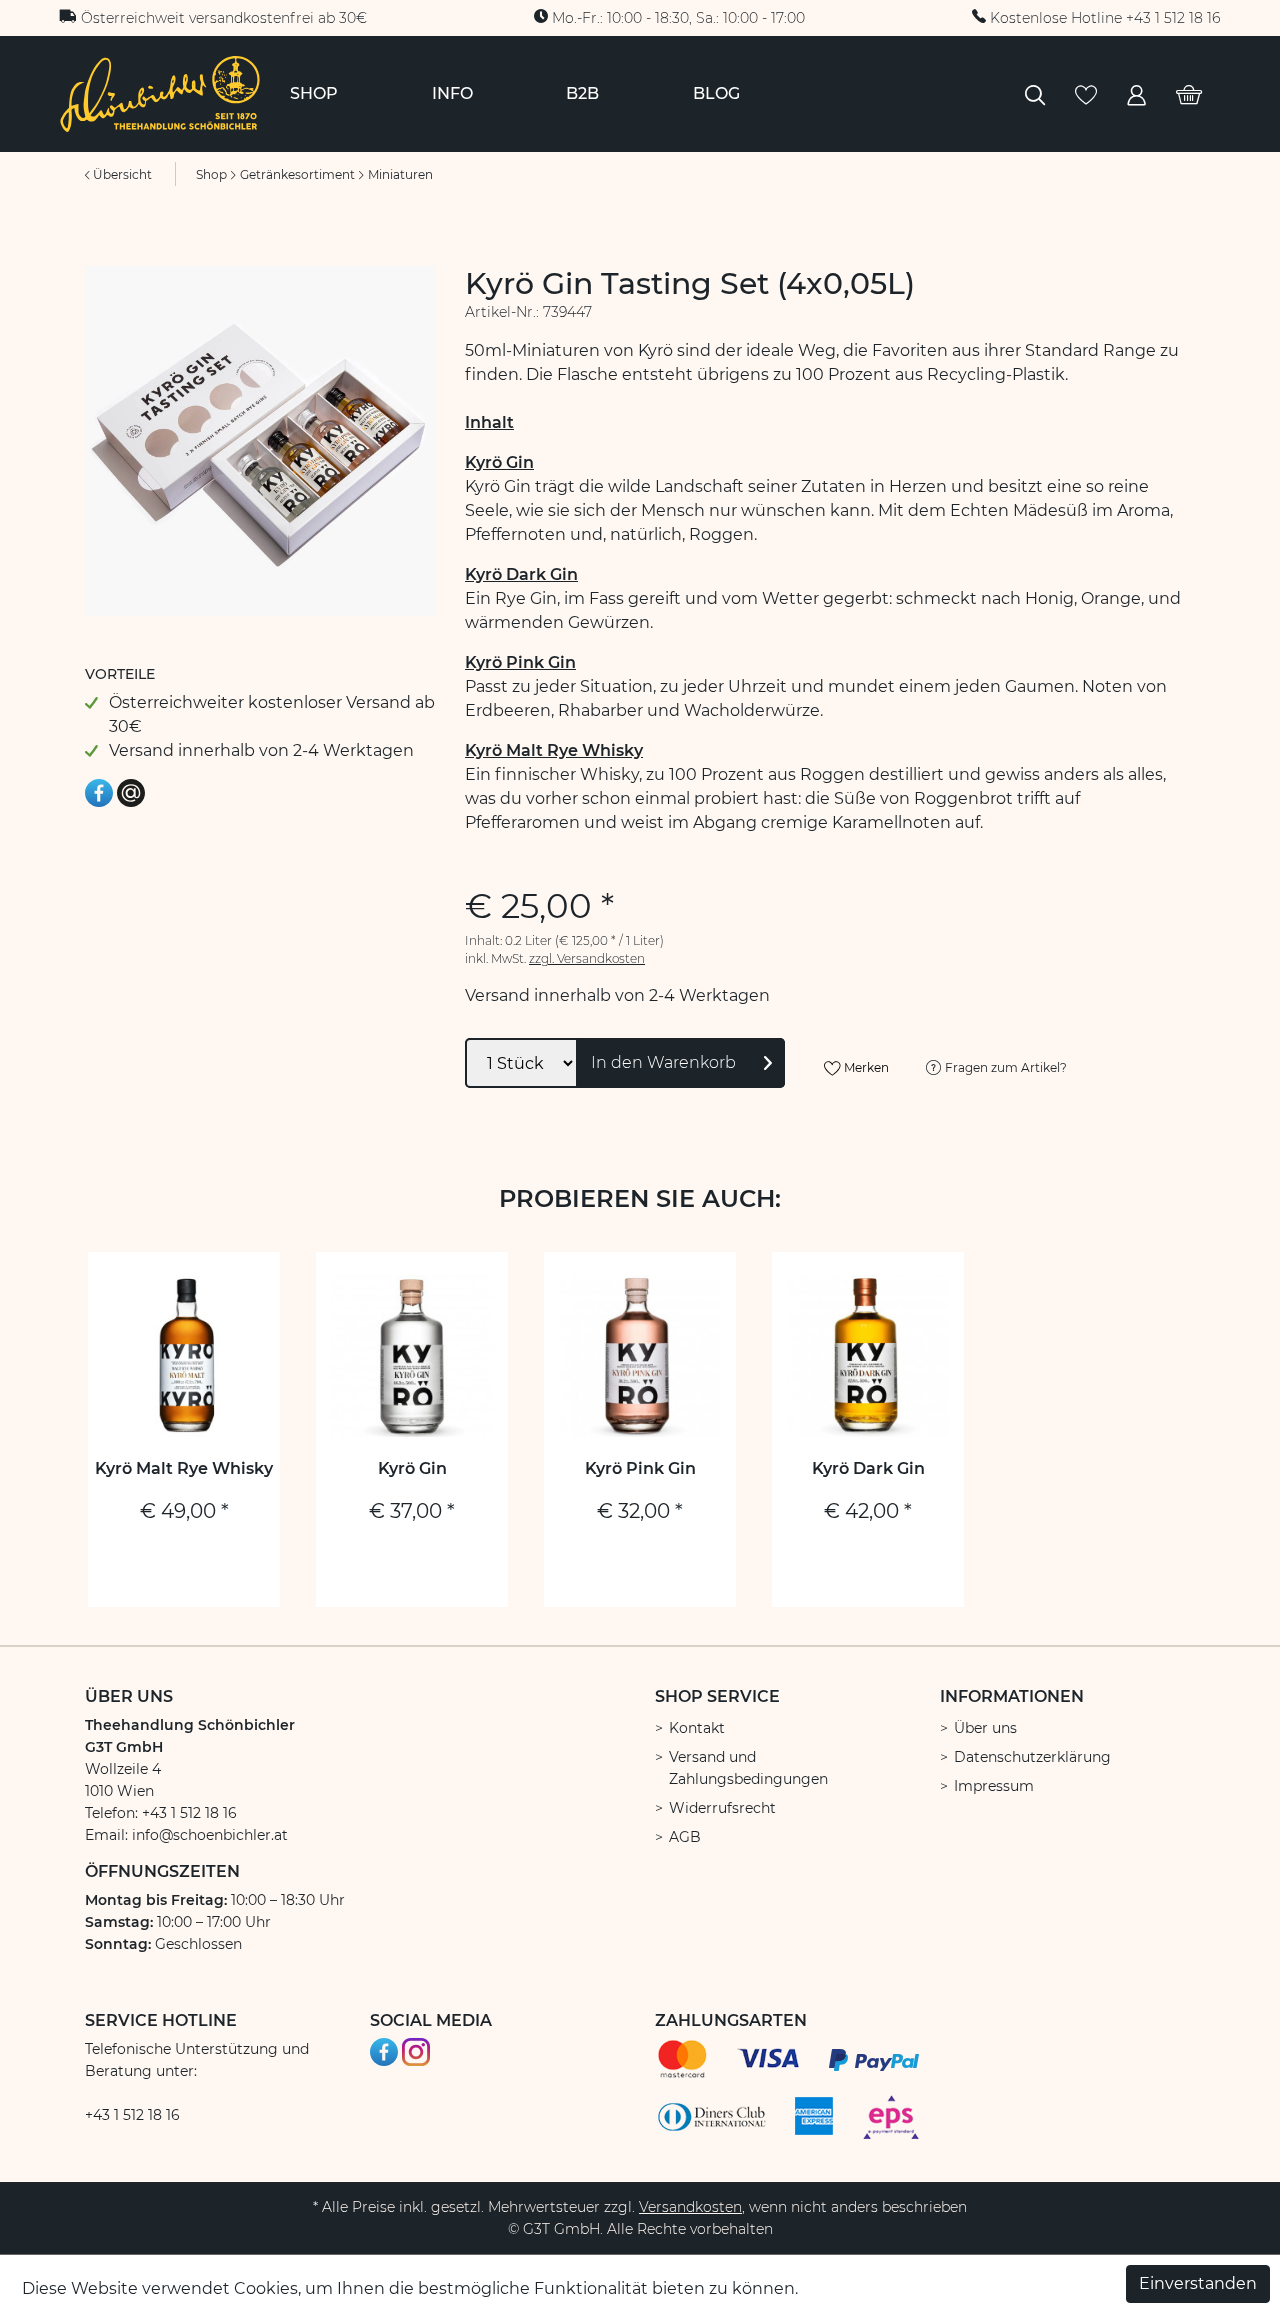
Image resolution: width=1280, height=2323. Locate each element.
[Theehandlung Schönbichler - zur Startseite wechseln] (160, 92)
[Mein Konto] (1136, 94)
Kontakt (697, 1728)
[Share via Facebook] (99, 791)
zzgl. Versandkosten (587, 958)
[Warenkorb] (1189, 94)
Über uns (985, 1728)
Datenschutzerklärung (1032, 1757)
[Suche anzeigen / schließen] (1035, 94)
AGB (685, 1837)
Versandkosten (690, 2207)
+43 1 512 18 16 (132, 2115)
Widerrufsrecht (722, 1808)
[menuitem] (314, 94)
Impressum (994, 1786)
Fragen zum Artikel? (1004, 1067)
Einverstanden (1198, 2283)
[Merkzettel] (1086, 94)
